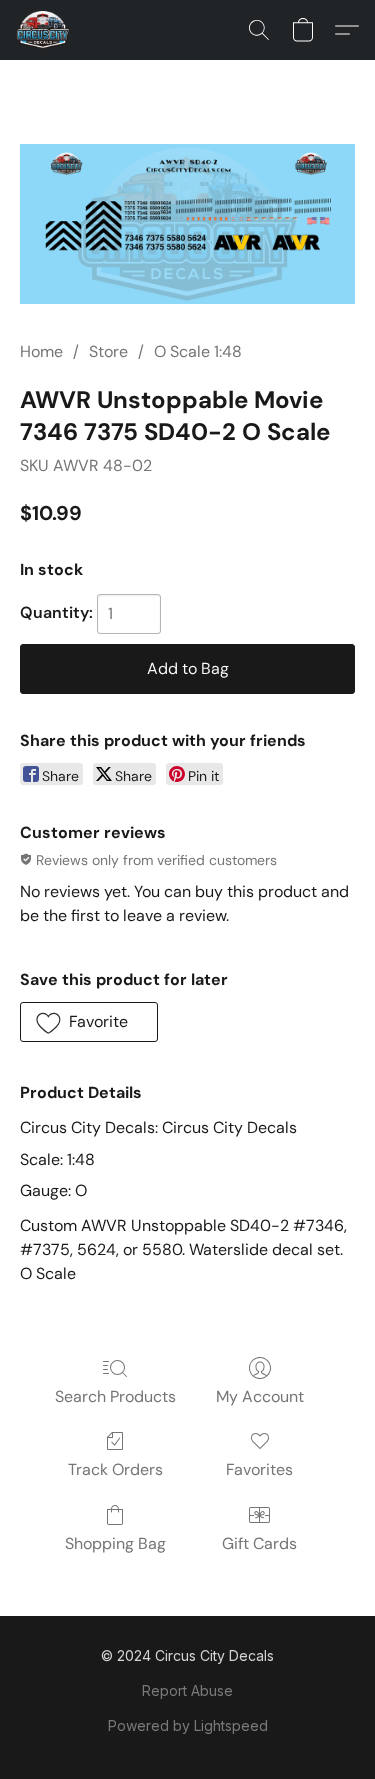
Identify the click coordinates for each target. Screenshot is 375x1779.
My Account (260, 1396)
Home (41, 351)
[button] (44, 30)
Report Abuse (187, 1690)
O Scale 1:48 (198, 351)
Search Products (115, 1396)
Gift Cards (259, 1543)
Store (108, 351)
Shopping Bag (115, 1543)
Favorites (259, 1469)
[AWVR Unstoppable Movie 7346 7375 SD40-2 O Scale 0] (187, 224)
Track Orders (115, 1469)
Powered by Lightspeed (188, 1725)
